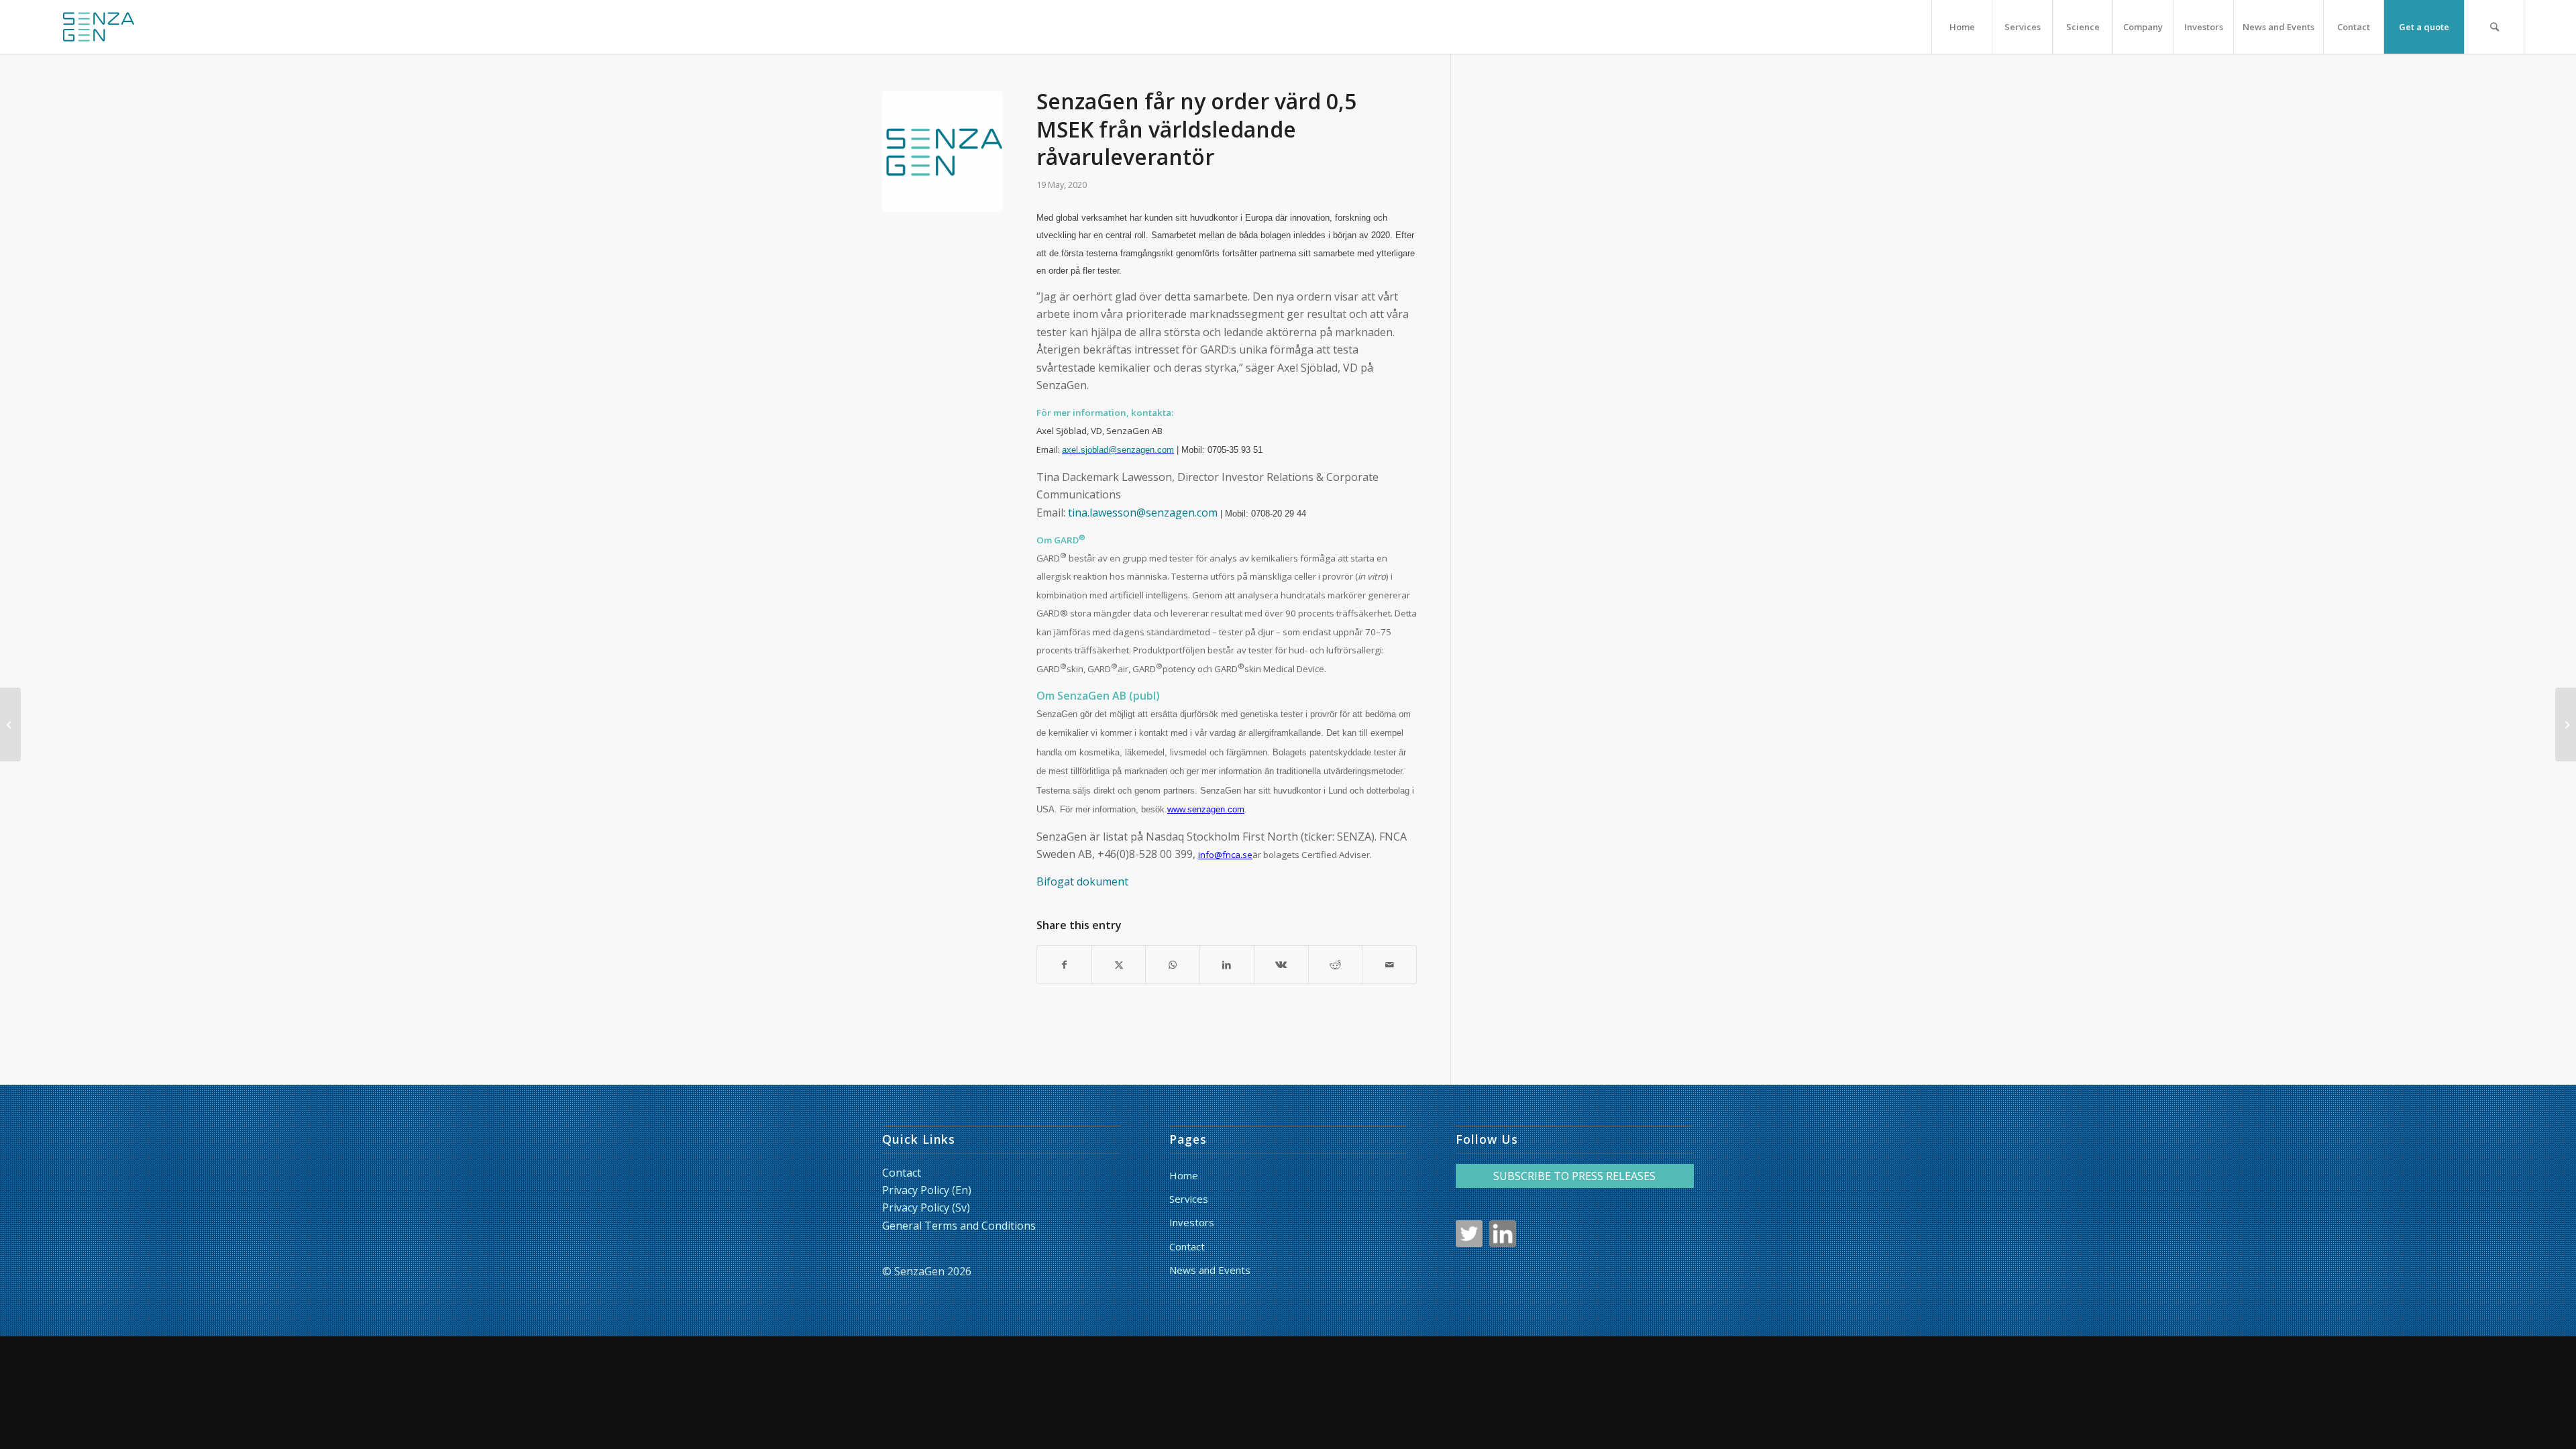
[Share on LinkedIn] (1227, 965)
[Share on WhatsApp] (1173, 965)
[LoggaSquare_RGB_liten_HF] (99, 27)
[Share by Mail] (1389, 965)
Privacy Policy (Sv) (926, 1207)
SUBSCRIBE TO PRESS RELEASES (1574, 1176)
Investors (1192, 1222)
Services (1189, 1199)
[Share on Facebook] (1064, 965)
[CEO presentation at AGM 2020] (10, 724)
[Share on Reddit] (1336, 965)
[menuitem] (1962, 27)
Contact (902, 1173)
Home (1184, 1175)
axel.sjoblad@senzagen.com (1118, 450)
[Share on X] (1119, 965)
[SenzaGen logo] (943, 152)
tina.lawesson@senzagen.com (1143, 513)
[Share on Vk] (1281, 965)
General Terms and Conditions (959, 1226)
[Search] (2494, 27)
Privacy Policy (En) (927, 1190)
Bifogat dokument (1082, 881)
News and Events (1210, 1270)
